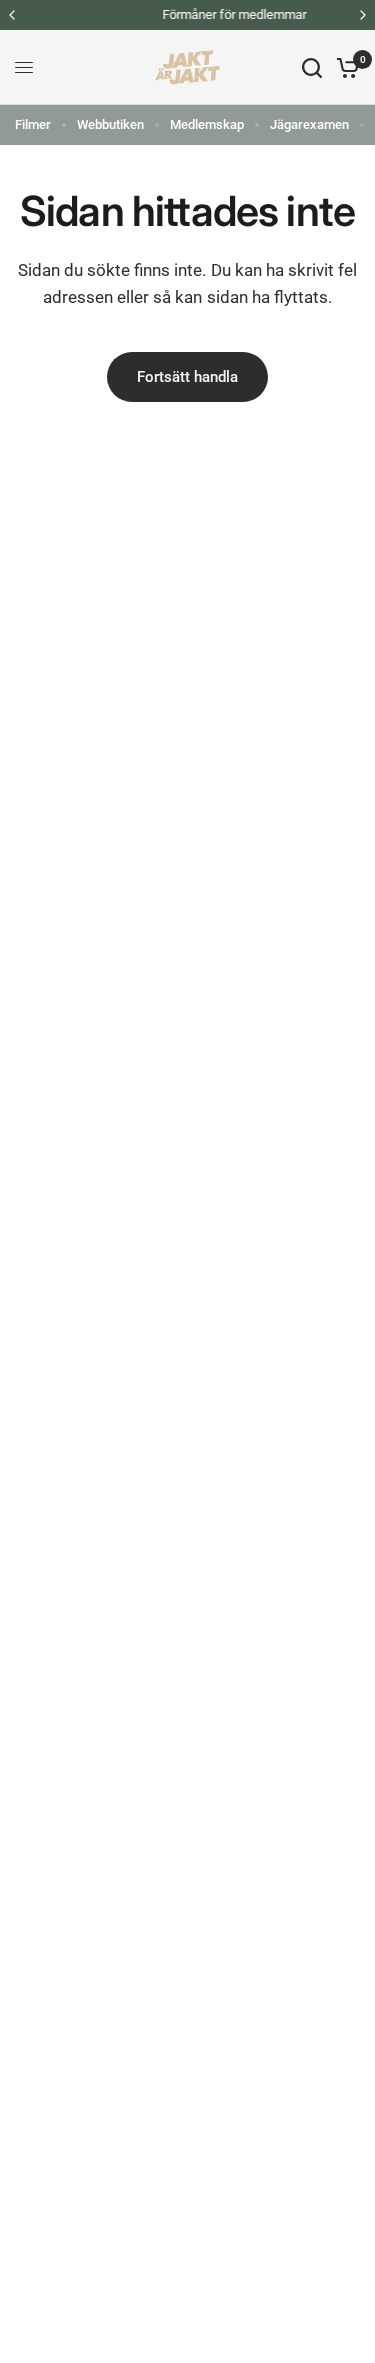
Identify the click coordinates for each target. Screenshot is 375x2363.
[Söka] (312, 67)
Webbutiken (110, 124)
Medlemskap (207, 124)
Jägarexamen (309, 124)
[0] (344, 67)
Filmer (33, 124)
